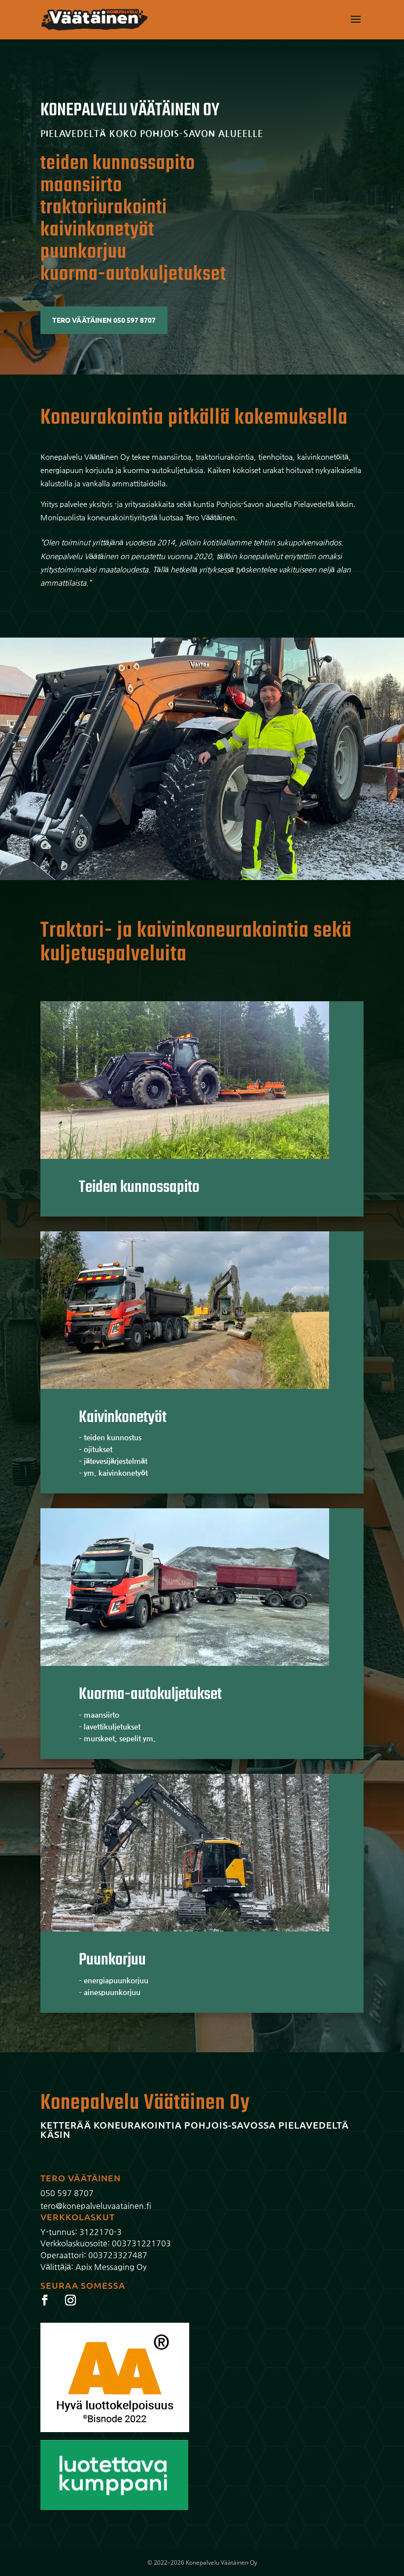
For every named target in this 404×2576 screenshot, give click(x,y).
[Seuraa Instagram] (70, 2300)
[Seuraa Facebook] (45, 2300)
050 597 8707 (67, 2193)
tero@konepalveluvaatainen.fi (96, 2206)
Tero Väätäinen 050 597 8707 (104, 320)
